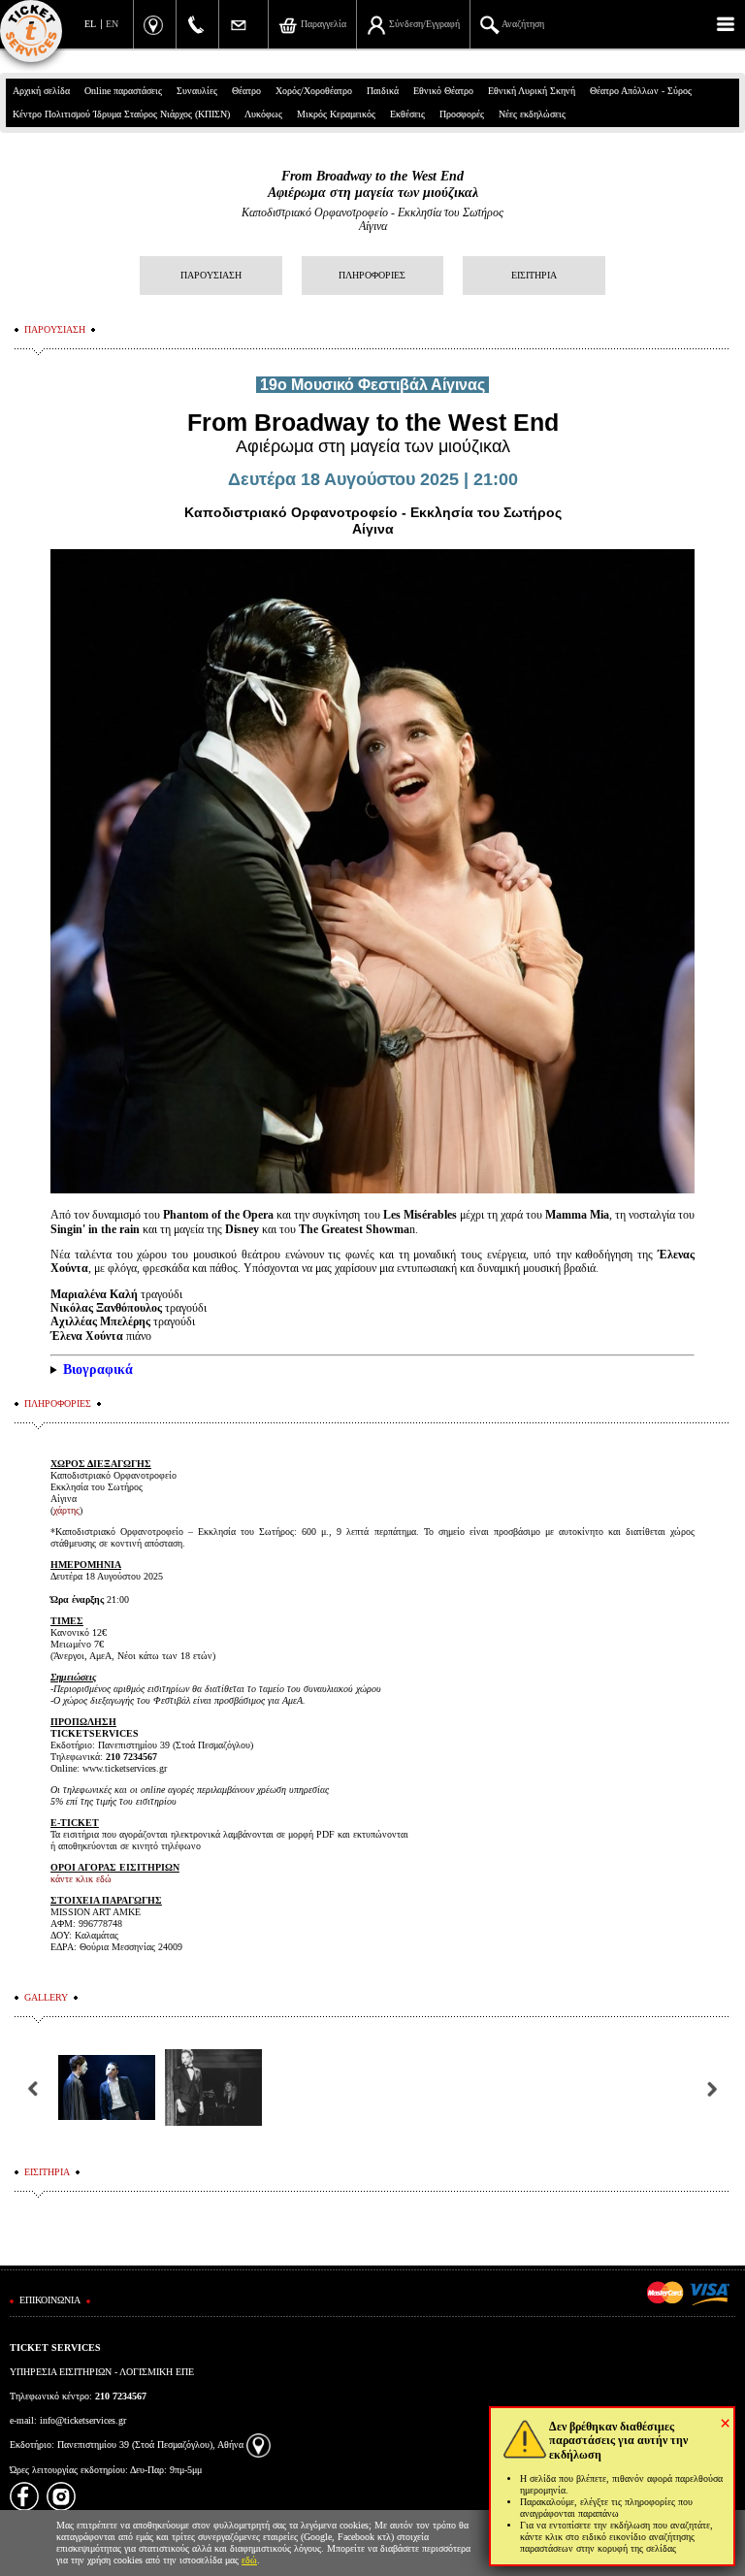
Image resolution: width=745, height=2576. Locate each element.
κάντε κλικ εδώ (81, 1879)
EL (90, 24)
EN (112, 24)
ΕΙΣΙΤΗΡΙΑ (534, 275)
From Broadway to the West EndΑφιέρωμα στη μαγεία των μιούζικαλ (373, 184)
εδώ (249, 2560)
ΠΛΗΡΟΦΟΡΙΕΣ (372, 275)
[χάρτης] (259, 2445)
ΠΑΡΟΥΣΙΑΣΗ (211, 275)
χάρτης (66, 1510)
